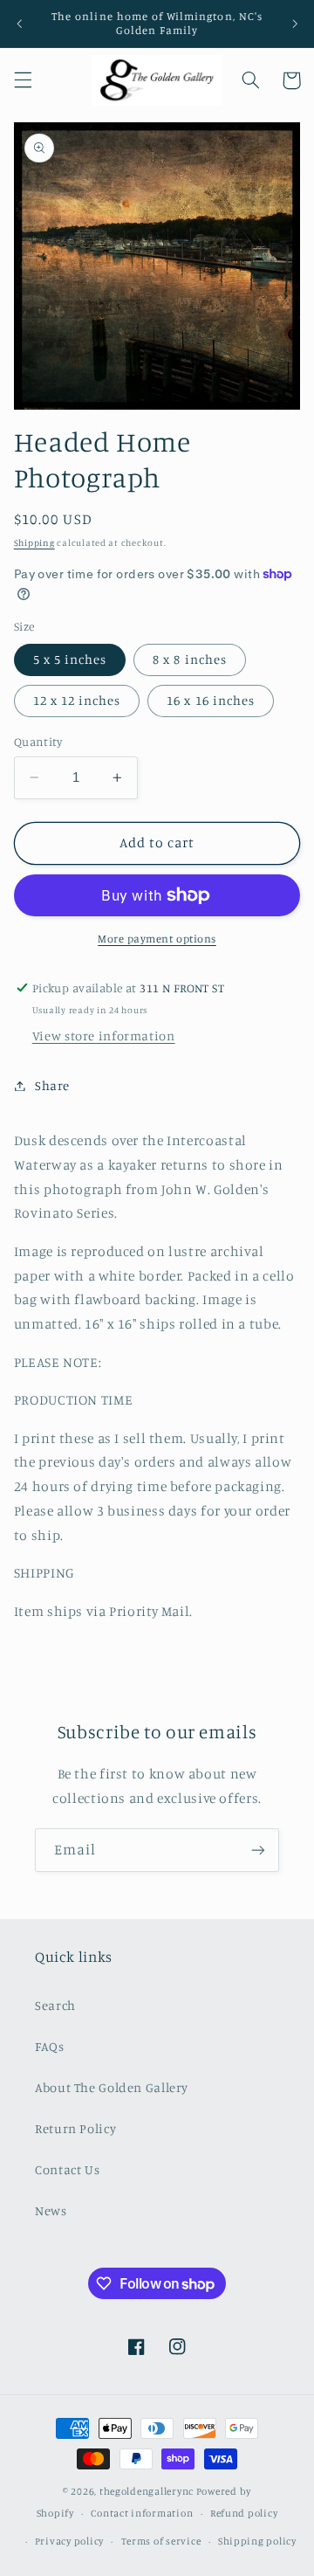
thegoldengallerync (147, 2491)
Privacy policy (69, 2541)
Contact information (142, 2513)
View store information (104, 1036)
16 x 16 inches (211, 700)
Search (55, 2005)
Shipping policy (257, 2541)
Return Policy (75, 2128)
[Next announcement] (295, 24)
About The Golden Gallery (112, 2087)
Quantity (38, 742)
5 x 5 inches (70, 659)
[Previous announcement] (19, 24)
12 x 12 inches (77, 700)
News (51, 2210)
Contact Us (67, 2169)
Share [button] (52, 1085)
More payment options (157, 939)
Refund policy (244, 2513)
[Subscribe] (258, 1850)
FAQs (50, 2046)
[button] (23, 80)
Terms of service (161, 2541)
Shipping (34, 542)
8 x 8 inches (190, 659)
